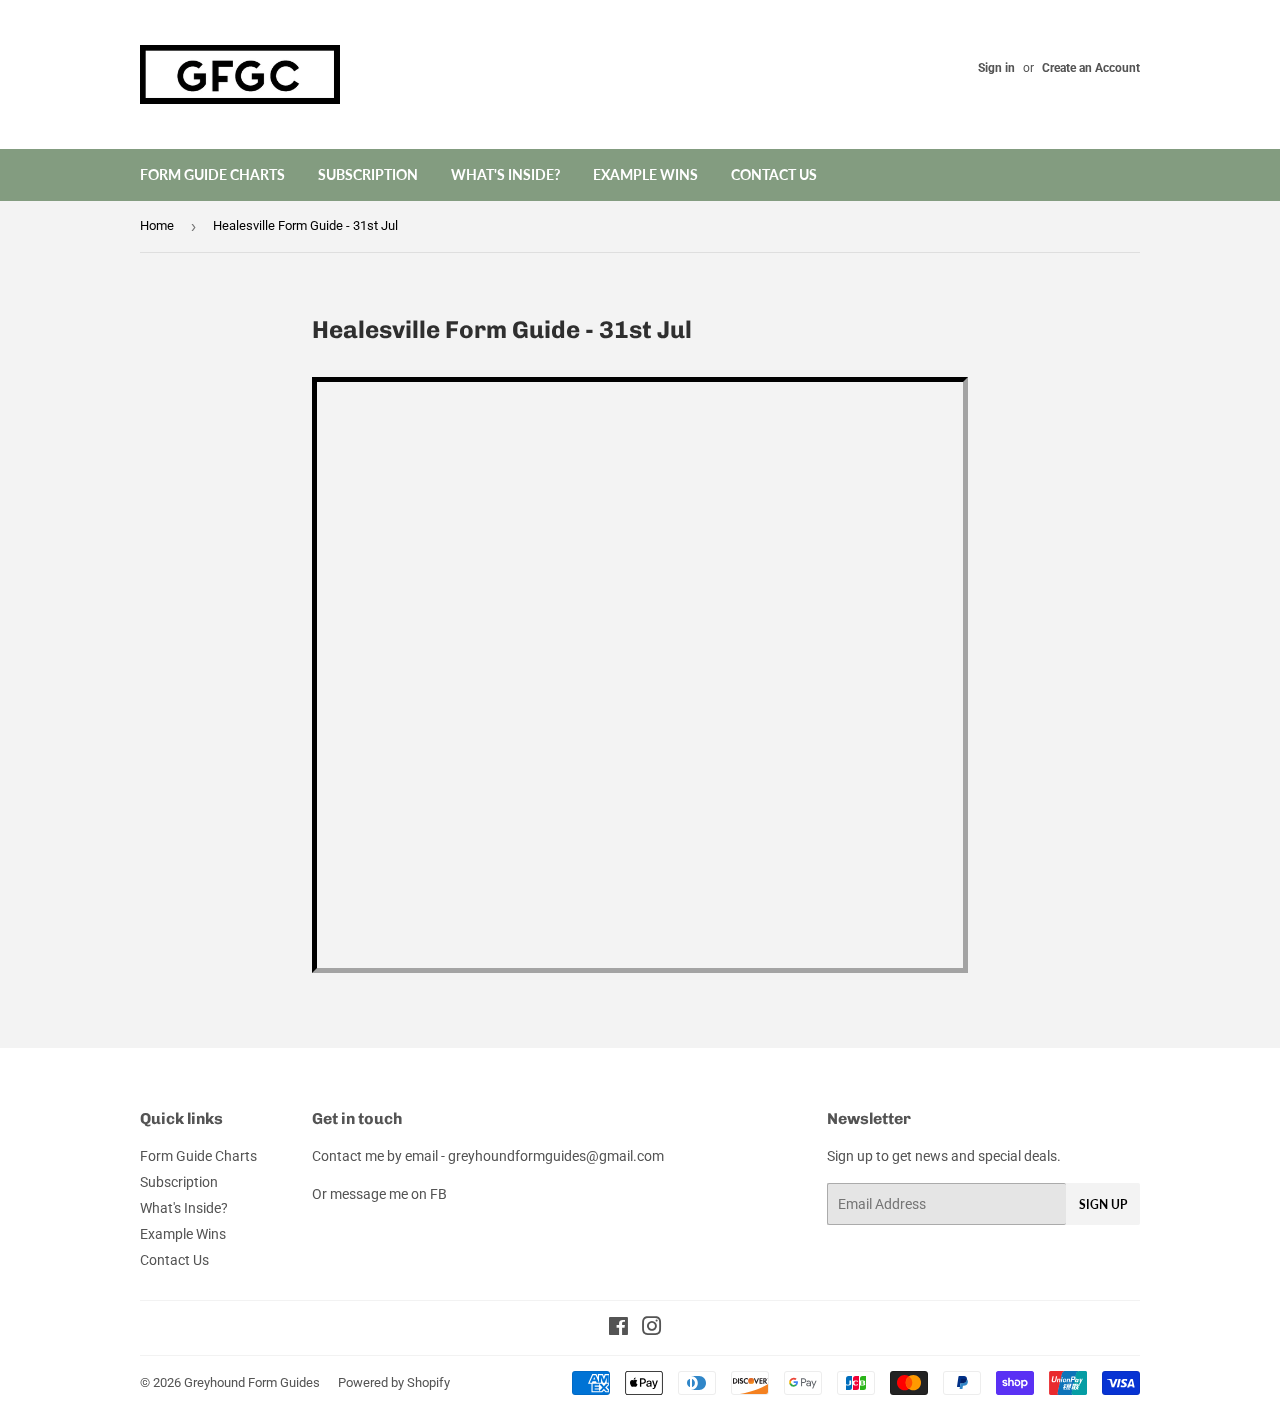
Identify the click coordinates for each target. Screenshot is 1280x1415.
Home (157, 225)
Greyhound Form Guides (252, 1382)
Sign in (996, 68)
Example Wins (645, 174)
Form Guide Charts (212, 174)
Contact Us (774, 174)
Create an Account (1091, 68)
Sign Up (1103, 1204)
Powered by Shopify (394, 1382)
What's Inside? (505, 174)
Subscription (368, 174)
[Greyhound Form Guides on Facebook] (618, 1329)
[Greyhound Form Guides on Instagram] (652, 1329)
